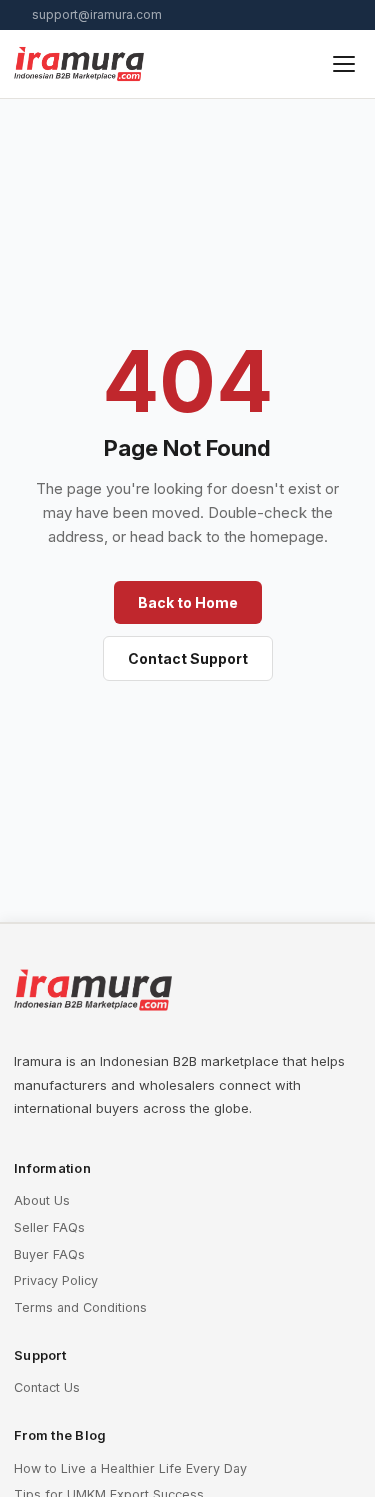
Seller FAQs (49, 1227)
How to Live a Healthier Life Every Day (130, 1468)
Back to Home (188, 602)
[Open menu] (344, 64)
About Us (42, 1200)
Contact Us (47, 1387)
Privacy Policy (56, 1280)
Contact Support (188, 658)
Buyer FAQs (49, 1254)
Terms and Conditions (80, 1307)
